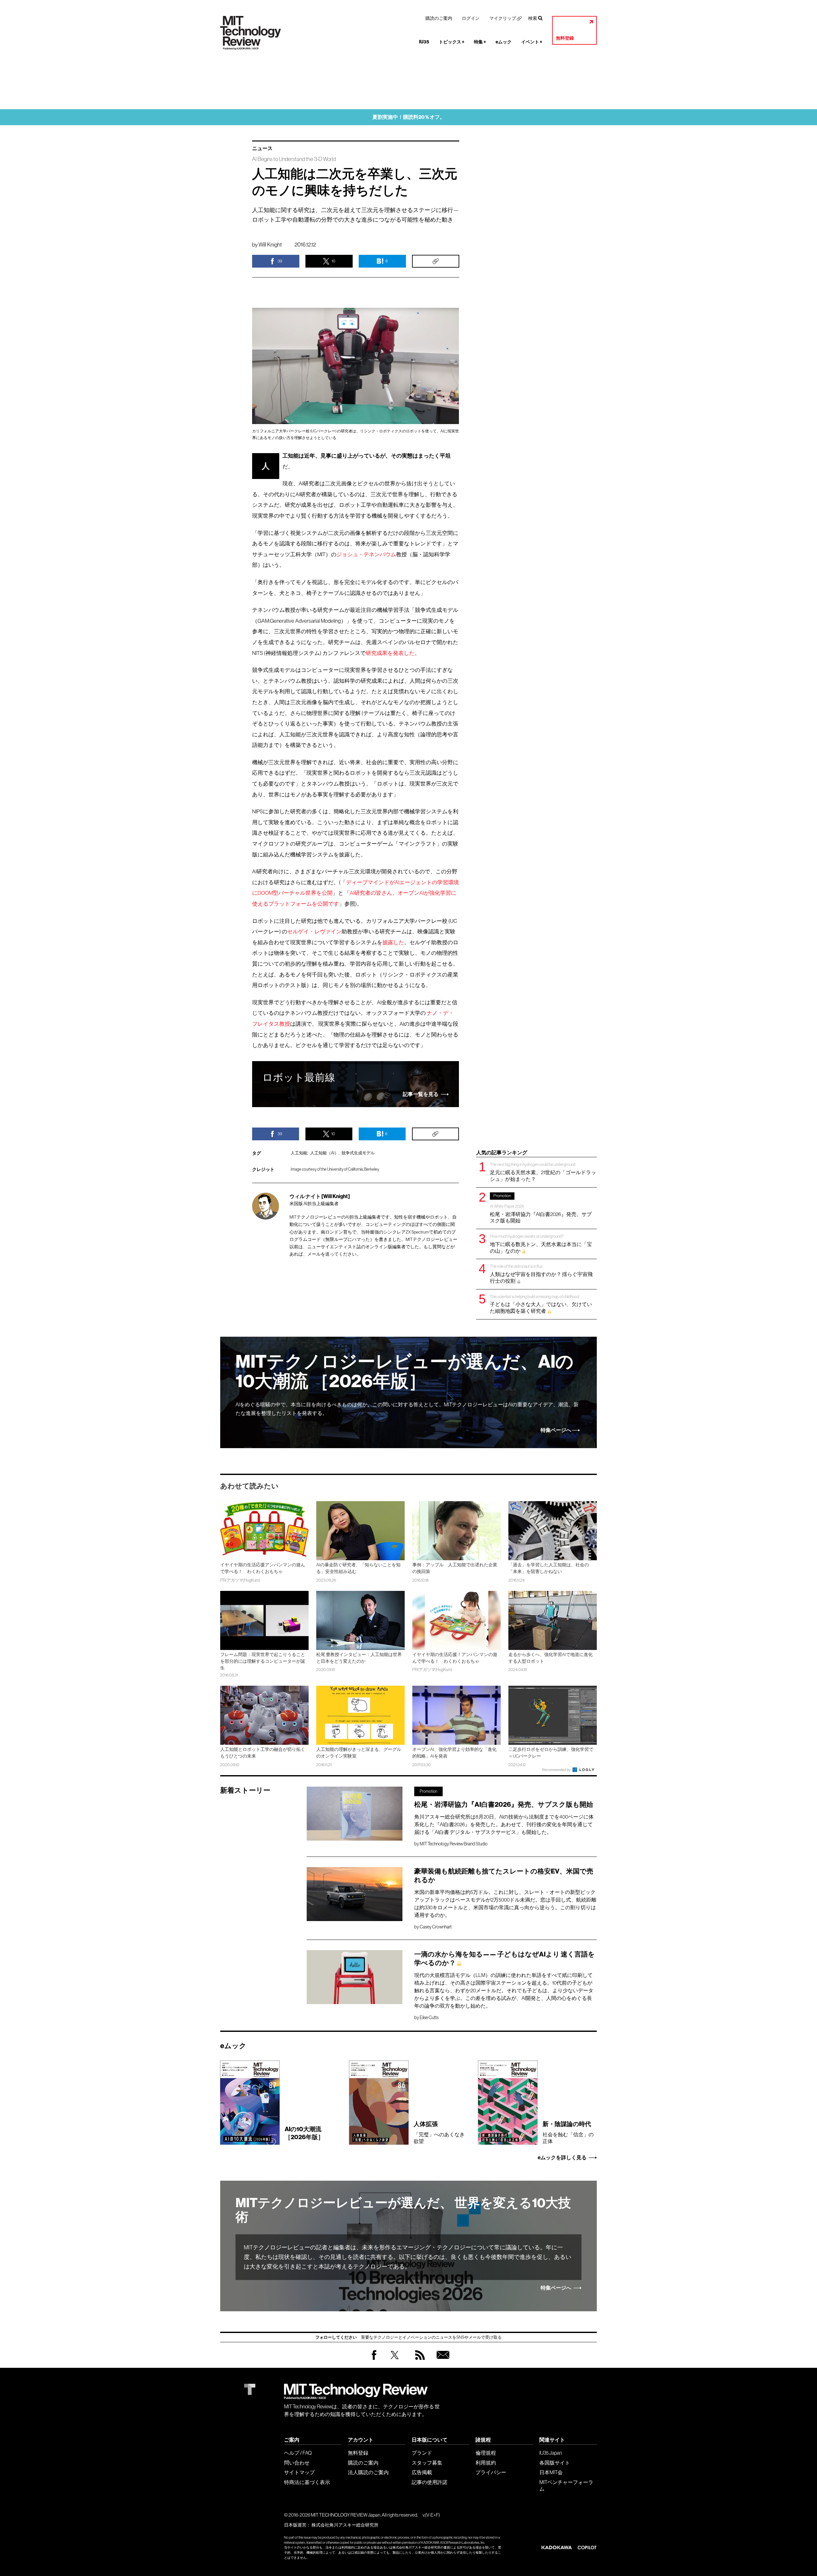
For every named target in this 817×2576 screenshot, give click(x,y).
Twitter (395, 2361)
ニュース (262, 148)
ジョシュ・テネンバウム (366, 555)
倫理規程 (486, 2453)
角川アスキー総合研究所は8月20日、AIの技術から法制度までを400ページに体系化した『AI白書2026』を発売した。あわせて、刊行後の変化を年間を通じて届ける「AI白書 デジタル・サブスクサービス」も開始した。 (504, 1824)
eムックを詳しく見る (562, 2158)
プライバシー (491, 2472)
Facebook (374, 2360)
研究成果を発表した (390, 653)
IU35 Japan (551, 2453)
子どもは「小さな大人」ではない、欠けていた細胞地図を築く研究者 (541, 1304)
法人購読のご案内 (368, 2472)
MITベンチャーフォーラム (566, 2485)
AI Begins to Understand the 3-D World (294, 159)
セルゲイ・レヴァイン (314, 932)
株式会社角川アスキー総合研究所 (345, 2525)
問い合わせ (297, 2463)
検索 (533, 18)
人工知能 (299, 1153)
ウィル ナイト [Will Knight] (320, 1196)
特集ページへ (556, 1430)
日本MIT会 (551, 2472)
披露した (393, 942)
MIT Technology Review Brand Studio (454, 1844)
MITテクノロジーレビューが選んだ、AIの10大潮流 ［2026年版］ (405, 1372)
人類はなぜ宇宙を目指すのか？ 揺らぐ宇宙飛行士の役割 (541, 1274)
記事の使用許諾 (430, 2482)
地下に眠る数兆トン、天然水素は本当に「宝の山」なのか (541, 1244)
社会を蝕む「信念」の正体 (568, 2132)
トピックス (452, 42)
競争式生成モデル (358, 1153)
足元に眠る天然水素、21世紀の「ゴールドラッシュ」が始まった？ (543, 1172)
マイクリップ (503, 18)
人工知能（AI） (324, 1153)
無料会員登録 (442, 2361)
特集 (480, 42)
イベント (532, 42)
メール (314, 1254)
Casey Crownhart (436, 1927)
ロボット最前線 (299, 1077)
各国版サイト (555, 2463)
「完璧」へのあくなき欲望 (439, 2132)
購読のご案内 (439, 18)
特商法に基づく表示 (307, 2482)
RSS (418, 2361)
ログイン (471, 18)
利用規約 (486, 2463)
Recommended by (557, 1770)
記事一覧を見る (421, 1094)
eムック (504, 42)
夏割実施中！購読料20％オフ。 (409, 117)
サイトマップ (299, 2472)
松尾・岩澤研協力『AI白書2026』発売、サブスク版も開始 (541, 1208)
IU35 (424, 42)
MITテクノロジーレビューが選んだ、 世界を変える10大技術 (403, 2210)
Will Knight (270, 245)
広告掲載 (422, 2472)
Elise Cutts (429, 2017)
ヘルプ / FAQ (298, 2453)
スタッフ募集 (427, 2463)
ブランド (422, 2453)
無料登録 (565, 38)
